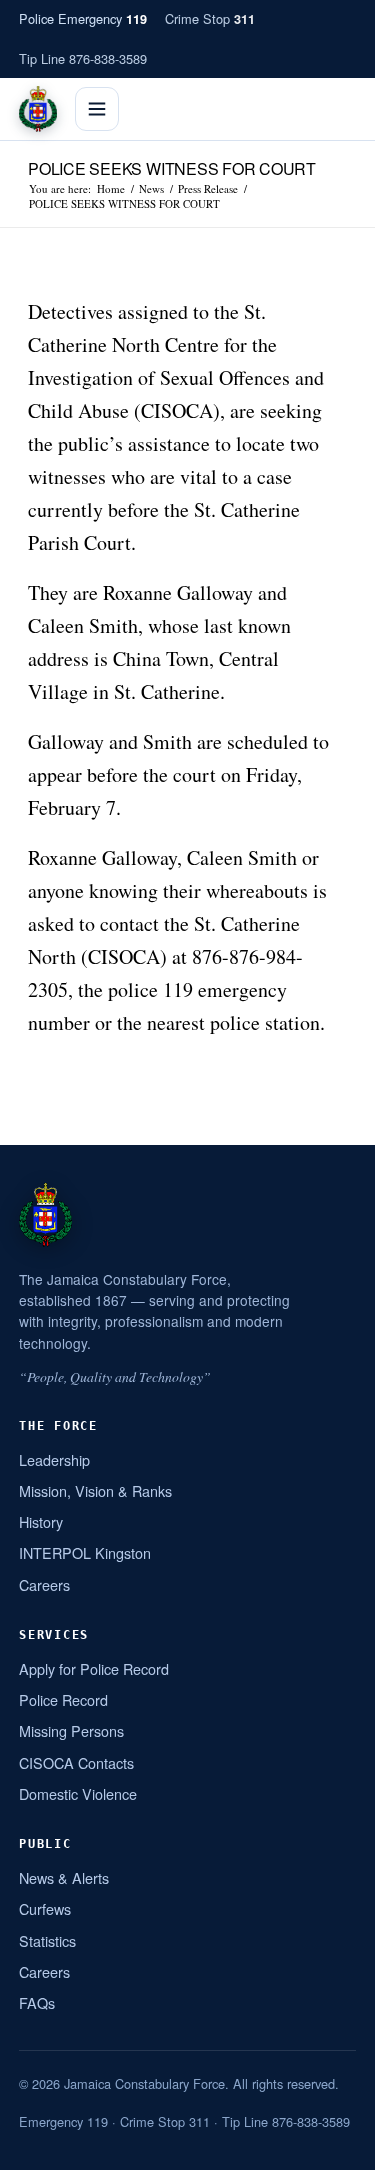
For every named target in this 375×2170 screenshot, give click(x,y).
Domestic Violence (78, 1793)
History (41, 1521)
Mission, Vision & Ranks (95, 1490)
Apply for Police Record (94, 1668)
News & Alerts (64, 1877)
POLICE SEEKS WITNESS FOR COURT (172, 168)
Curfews (45, 1908)
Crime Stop (210, 18)
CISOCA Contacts (76, 1762)
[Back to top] (334, 2147)
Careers (44, 1584)
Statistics (47, 1940)
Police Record (63, 1699)
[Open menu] (97, 109)
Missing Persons (71, 1730)
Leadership (54, 1459)
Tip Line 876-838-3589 (83, 58)
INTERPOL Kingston (85, 1552)
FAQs (37, 2002)
